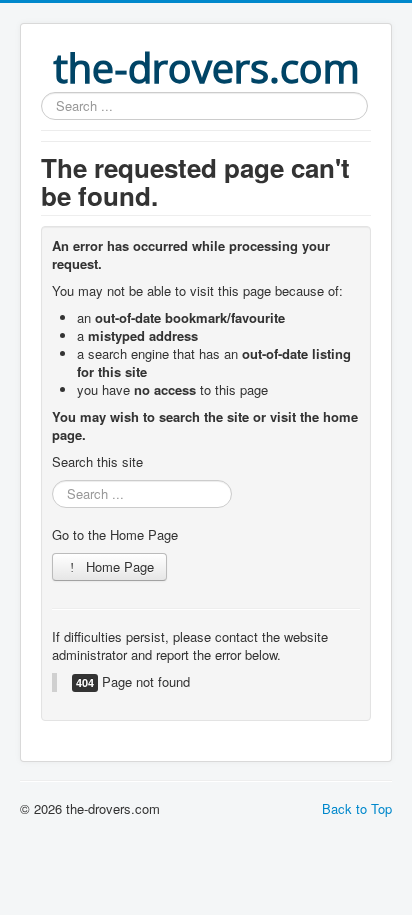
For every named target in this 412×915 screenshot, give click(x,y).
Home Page (118, 566)
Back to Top (357, 808)
